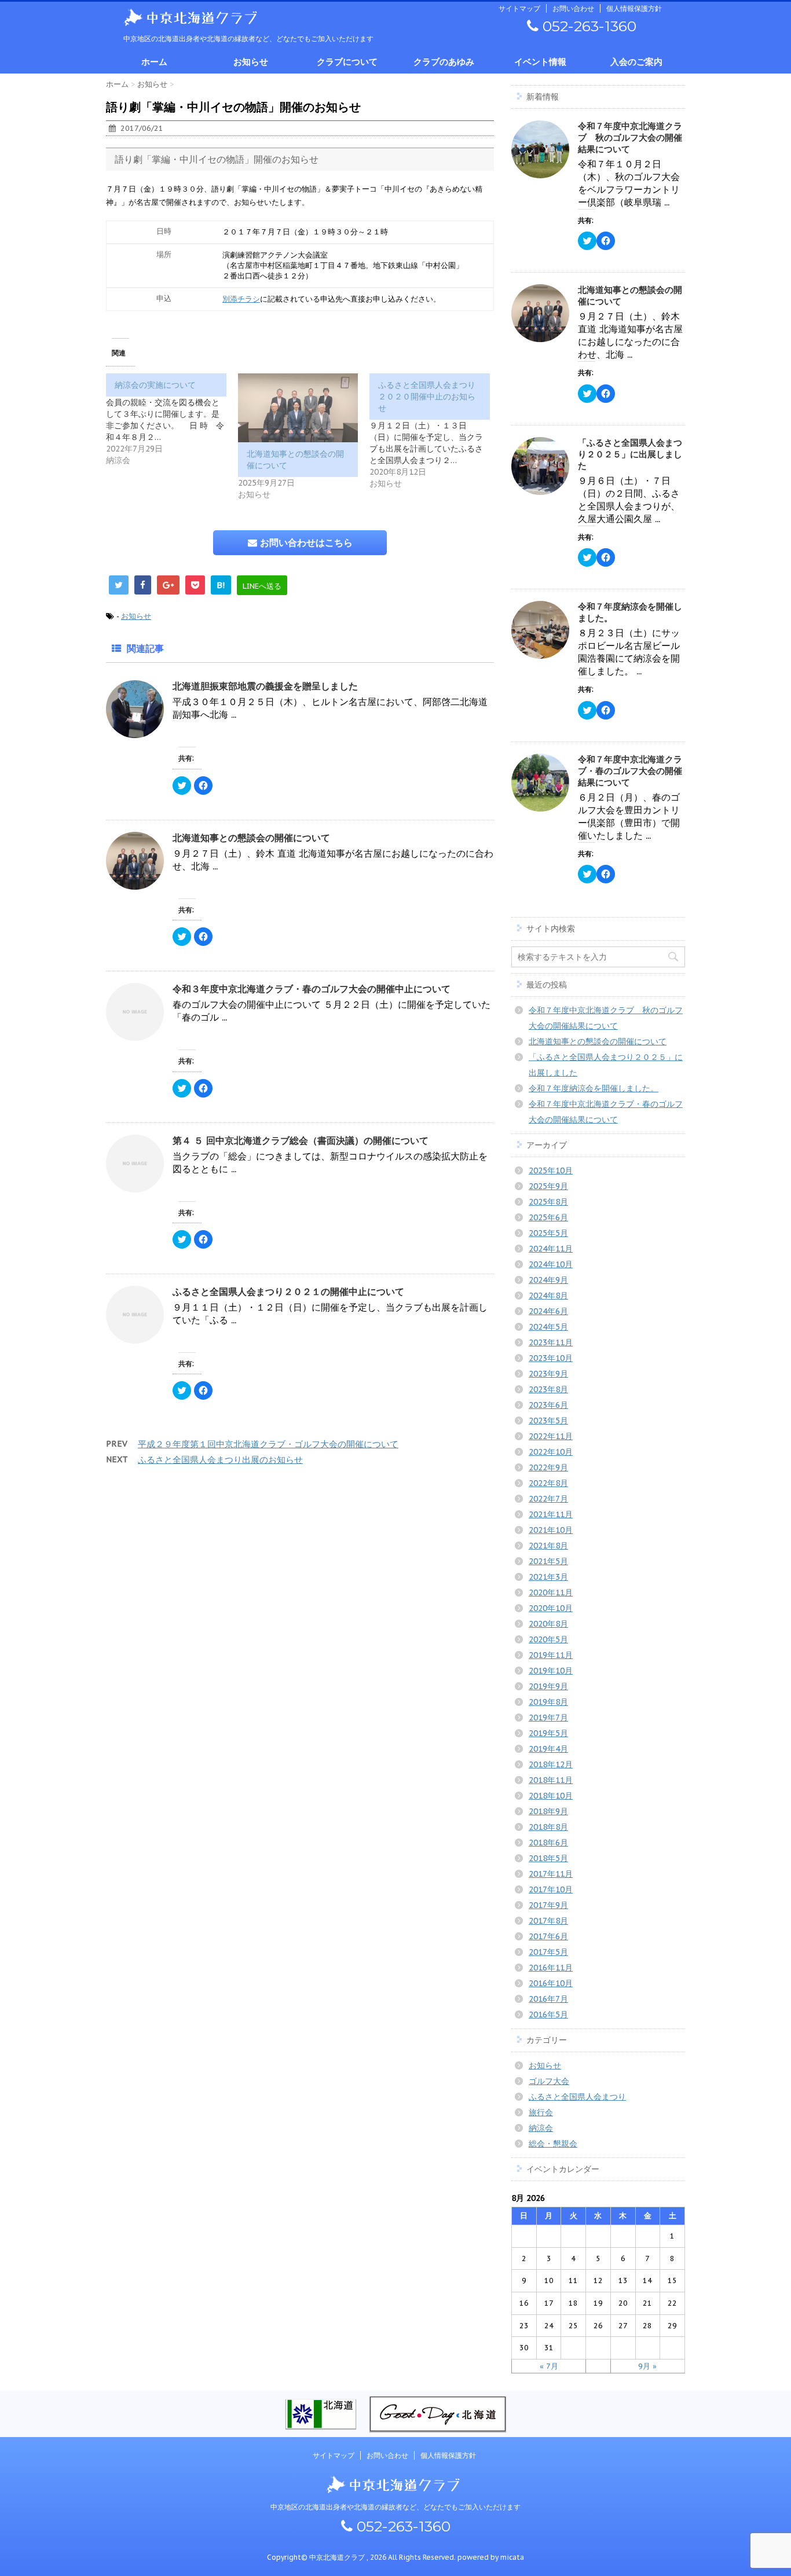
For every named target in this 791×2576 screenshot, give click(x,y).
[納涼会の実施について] (172, 420)
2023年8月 (548, 1389)
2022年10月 (551, 1452)
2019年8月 (548, 1702)
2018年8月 (548, 1827)
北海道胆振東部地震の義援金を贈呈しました (265, 686)
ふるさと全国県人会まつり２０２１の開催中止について (288, 1291)
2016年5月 (548, 2014)
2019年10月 (551, 1671)
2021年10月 (551, 1530)
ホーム (154, 62)
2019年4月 (548, 1749)
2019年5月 (548, 1733)
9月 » (647, 2366)
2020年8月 (548, 1624)
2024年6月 (548, 1311)
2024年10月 (551, 1264)
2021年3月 (548, 1577)
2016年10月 (551, 1983)
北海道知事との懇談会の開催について (251, 838)
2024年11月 (551, 1249)
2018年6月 (548, 1843)
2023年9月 (548, 1374)
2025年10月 (551, 1170)
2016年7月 (548, 1999)
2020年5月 (548, 1639)
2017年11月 (551, 1874)
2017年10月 (551, 1889)
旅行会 (541, 2112)
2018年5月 (548, 1858)
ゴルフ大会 (549, 2081)
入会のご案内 (636, 62)
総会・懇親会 (553, 2144)
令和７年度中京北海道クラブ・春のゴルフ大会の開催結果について (630, 771)
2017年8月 (548, 1921)
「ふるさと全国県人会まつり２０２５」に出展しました (630, 454)
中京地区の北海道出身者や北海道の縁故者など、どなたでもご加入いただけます (395, 2507)
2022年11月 (551, 1436)
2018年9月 (548, 1811)
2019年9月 (548, 1686)
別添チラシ (241, 299)
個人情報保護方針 (634, 8)
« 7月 (549, 2366)
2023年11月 (551, 1342)
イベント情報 (540, 62)
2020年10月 (551, 1608)
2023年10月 (551, 1358)
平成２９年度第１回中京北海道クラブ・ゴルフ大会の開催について (268, 1444)
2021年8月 (548, 1546)
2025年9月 (548, 1186)
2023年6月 (548, 1405)
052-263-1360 (587, 26)
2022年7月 (548, 1499)
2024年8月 (548, 1296)
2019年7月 (548, 1718)
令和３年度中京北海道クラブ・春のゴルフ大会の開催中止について (312, 989)
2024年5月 (548, 1327)
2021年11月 (551, 1514)
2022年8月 (548, 1483)
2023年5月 (548, 1421)
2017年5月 (548, 1952)
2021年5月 (548, 1561)
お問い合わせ (573, 8)
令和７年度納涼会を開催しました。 (594, 1088)
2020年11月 (551, 1592)
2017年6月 (548, 1936)
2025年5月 (548, 1233)
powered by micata (490, 2557)
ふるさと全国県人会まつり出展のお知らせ (220, 1460)
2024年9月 (548, 1280)
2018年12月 (551, 1764)
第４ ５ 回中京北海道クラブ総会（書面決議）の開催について (301, 1140)
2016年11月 (551, 1968)
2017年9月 (548, 1905)
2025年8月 (548, 1202)
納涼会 (541, 2128)
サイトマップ (519, 8)
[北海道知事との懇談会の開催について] (298, 408)
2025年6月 (548, 1217)
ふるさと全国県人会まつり (577, 2097)
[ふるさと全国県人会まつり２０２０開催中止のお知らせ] (435, 431)
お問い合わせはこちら (305, 542)
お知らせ (251, 62)
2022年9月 (548, 1467)
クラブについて (347, 62)
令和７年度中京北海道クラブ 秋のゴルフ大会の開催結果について (630, 137)
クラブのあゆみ (444, 62)
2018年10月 (551, 1796)
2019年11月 (551, 1655)
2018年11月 (551, 1780)
